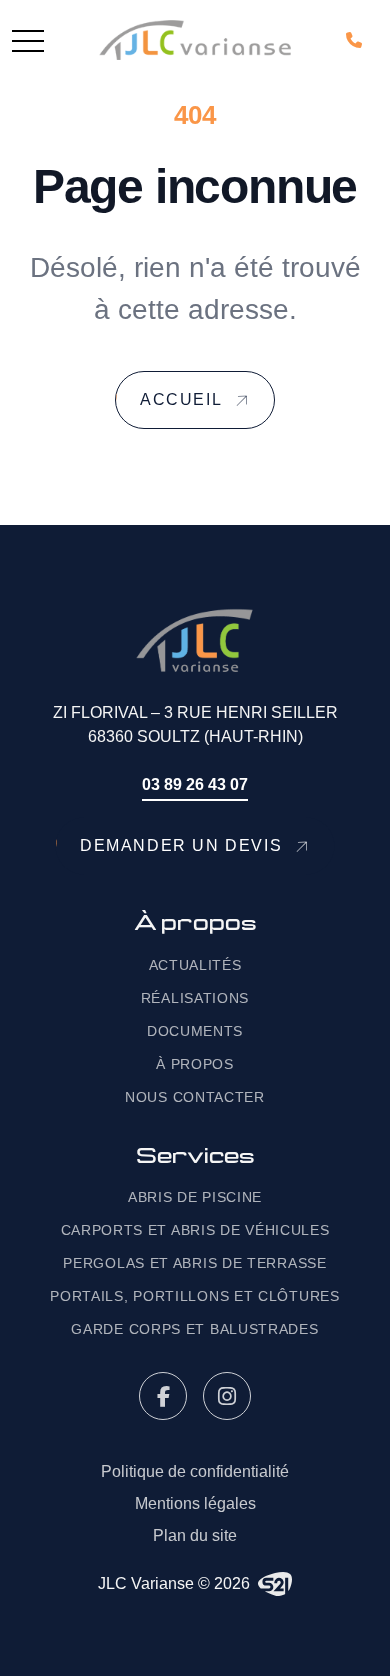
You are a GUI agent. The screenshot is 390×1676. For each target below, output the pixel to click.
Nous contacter (195, 1097)
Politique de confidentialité (195, 1471)
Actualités (195, 965)
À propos (195, 1064)
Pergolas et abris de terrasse (194, 1263)
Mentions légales (195, 1503)
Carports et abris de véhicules (195, 1230)
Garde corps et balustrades (194, 1329)
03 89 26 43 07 (195, 784)
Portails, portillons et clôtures (194, 1296)
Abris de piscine (195, 1197)
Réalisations (195, 998)
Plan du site (195, 1535)
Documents (195, 1031)
